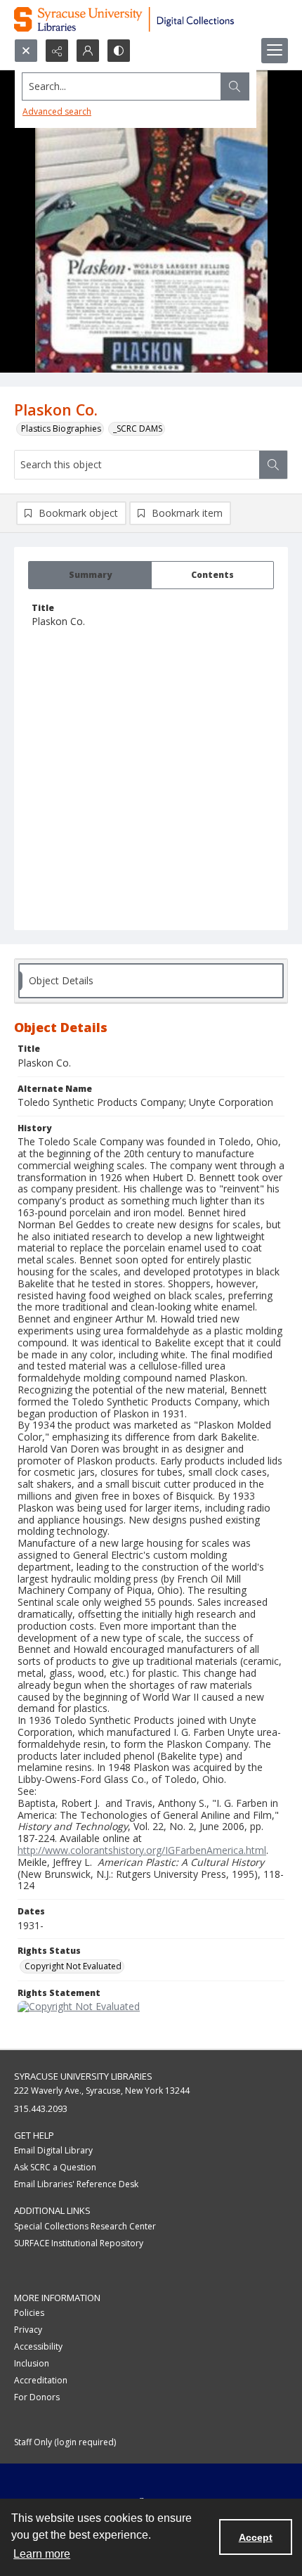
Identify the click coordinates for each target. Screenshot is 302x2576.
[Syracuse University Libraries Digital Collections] (151, 19)
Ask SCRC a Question (55, 2167)
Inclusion (32, 2363)
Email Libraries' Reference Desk (76, 2184)
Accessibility (38, 2346)
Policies (29, 2313)
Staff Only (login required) (65, 2442)
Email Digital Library (53, 2150)
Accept (256, 2537)
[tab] (90, 575)
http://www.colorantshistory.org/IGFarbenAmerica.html (142, 1850)
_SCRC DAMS (138, 429)
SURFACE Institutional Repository (79, 2243)
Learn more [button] (42, 2554)
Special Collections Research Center (85, 2226)
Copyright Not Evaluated (73, 1966)
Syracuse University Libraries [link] (83, 2076)
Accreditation (41, 2380)
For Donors (37, 2397)
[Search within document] (273, 465)
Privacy (28, 2330)
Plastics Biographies (61, 429)
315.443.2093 (41, 2109)
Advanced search (57, 111)
